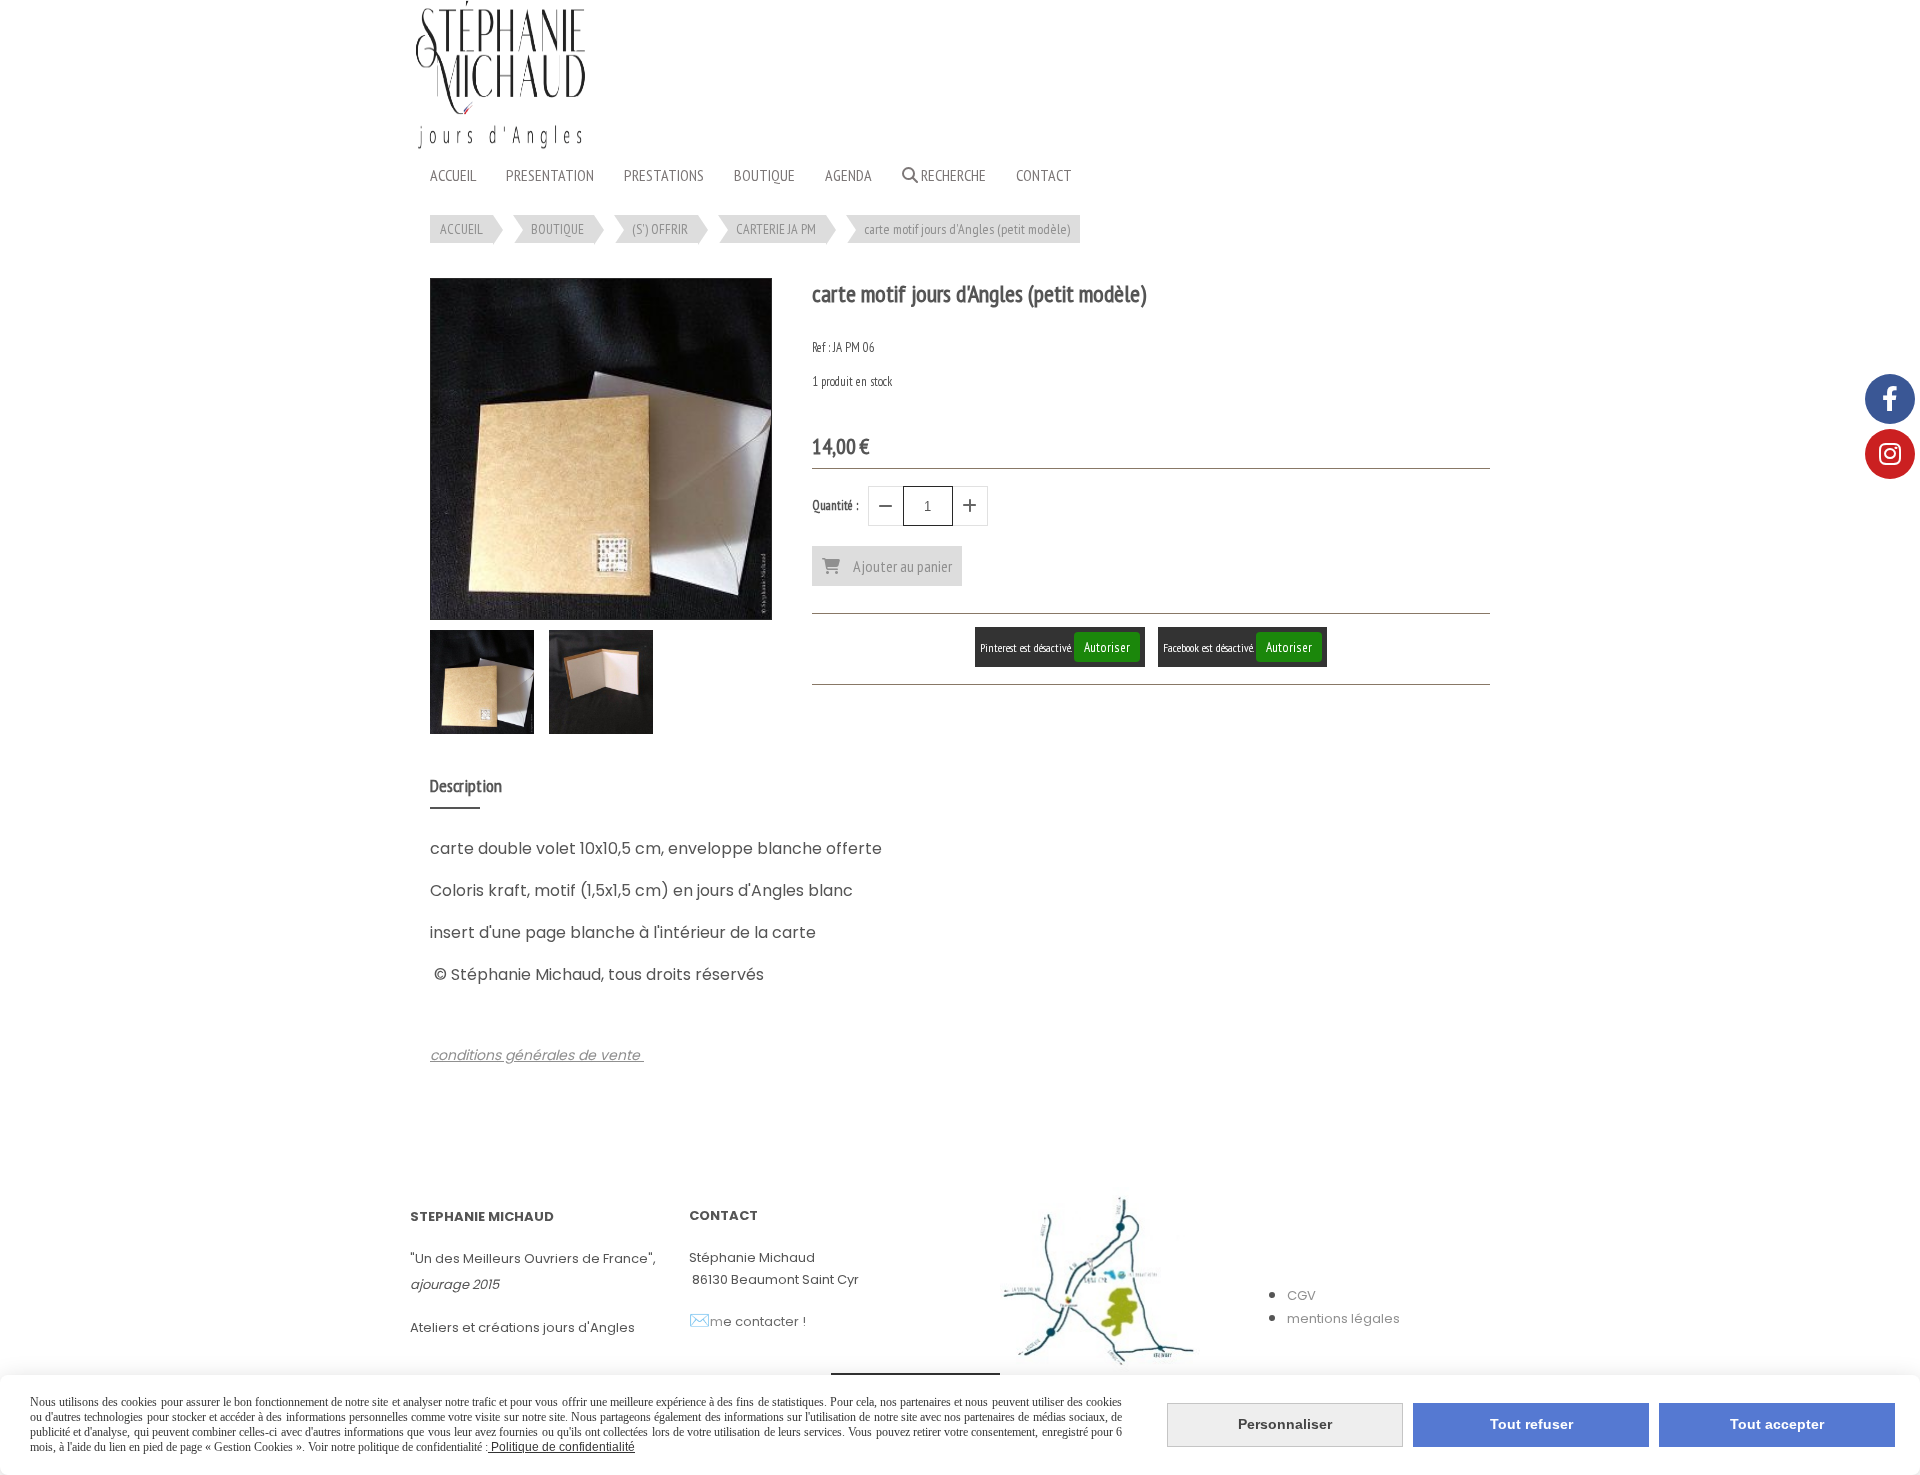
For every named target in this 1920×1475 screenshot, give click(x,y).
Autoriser (1107, 647)
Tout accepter (1777, 1424)
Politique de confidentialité (561, 1447)
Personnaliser (1285, 1424)
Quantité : (835, 505)
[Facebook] (1890, 399)
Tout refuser (1531, 1424)
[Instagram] (1890, 454)
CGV (1301, 1295)
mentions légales (1343, 1318)
